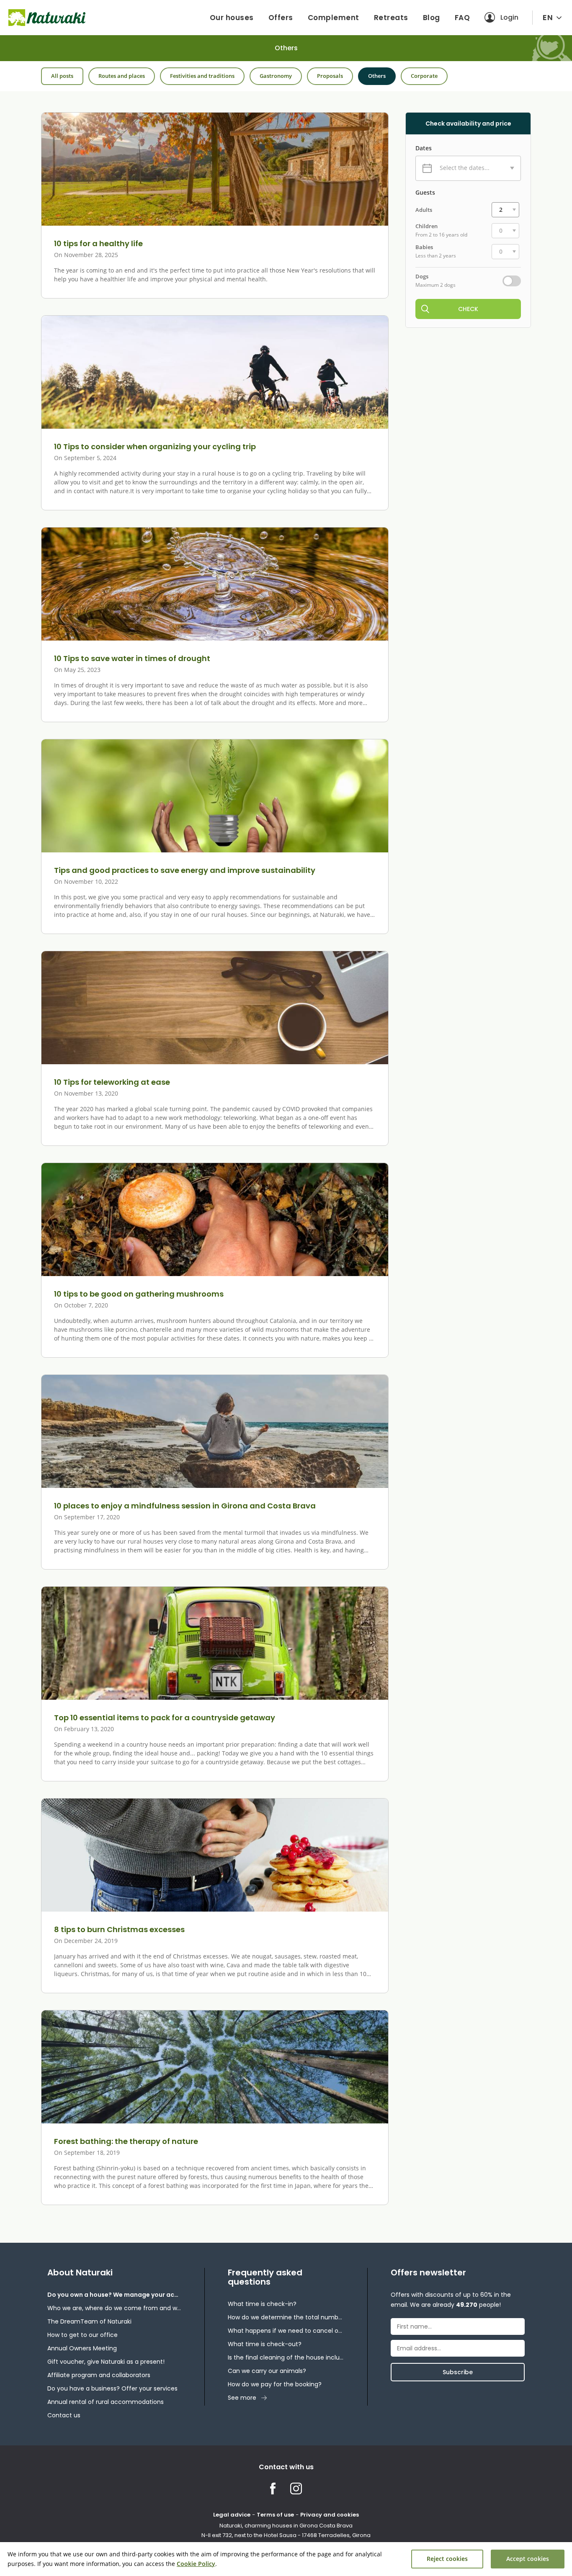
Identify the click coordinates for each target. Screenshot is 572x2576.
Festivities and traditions (202, 76)
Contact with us (286, 2467)
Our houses (232, 18)
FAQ (462, 18)
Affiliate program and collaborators (99, 2375)
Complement (334, 18)
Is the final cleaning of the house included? (286, 2357)
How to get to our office (82, 2335)
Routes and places (122, 76)
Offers (281, 18)
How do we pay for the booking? (275, 2384)
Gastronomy (276, 76)
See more (242, 2398)
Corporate (424, 76)
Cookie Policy (196, 2564)
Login (509, 17)
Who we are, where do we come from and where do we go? (114, 2308)
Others (377, 76)
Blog (432, 18)
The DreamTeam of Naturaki (89, 2321)
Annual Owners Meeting (82, 2348)
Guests (425, 193)
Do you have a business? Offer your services (112, 2388)
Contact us (64, 2415)
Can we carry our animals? (267, 2371)
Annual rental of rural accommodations (106, 2402)
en (548, 17)
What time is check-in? (262, 2304)
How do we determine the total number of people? (286, 2317)
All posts (62, 76)
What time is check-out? (265, 2344)
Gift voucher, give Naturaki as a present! (106, 2362)
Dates (424, 148)
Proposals (330, 76)
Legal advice (232, 2515)
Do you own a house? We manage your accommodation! (114, 2295)
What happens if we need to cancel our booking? (286, 2331)
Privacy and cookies (330, 2515)
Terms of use (275, 2515)
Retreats (391, 18)
